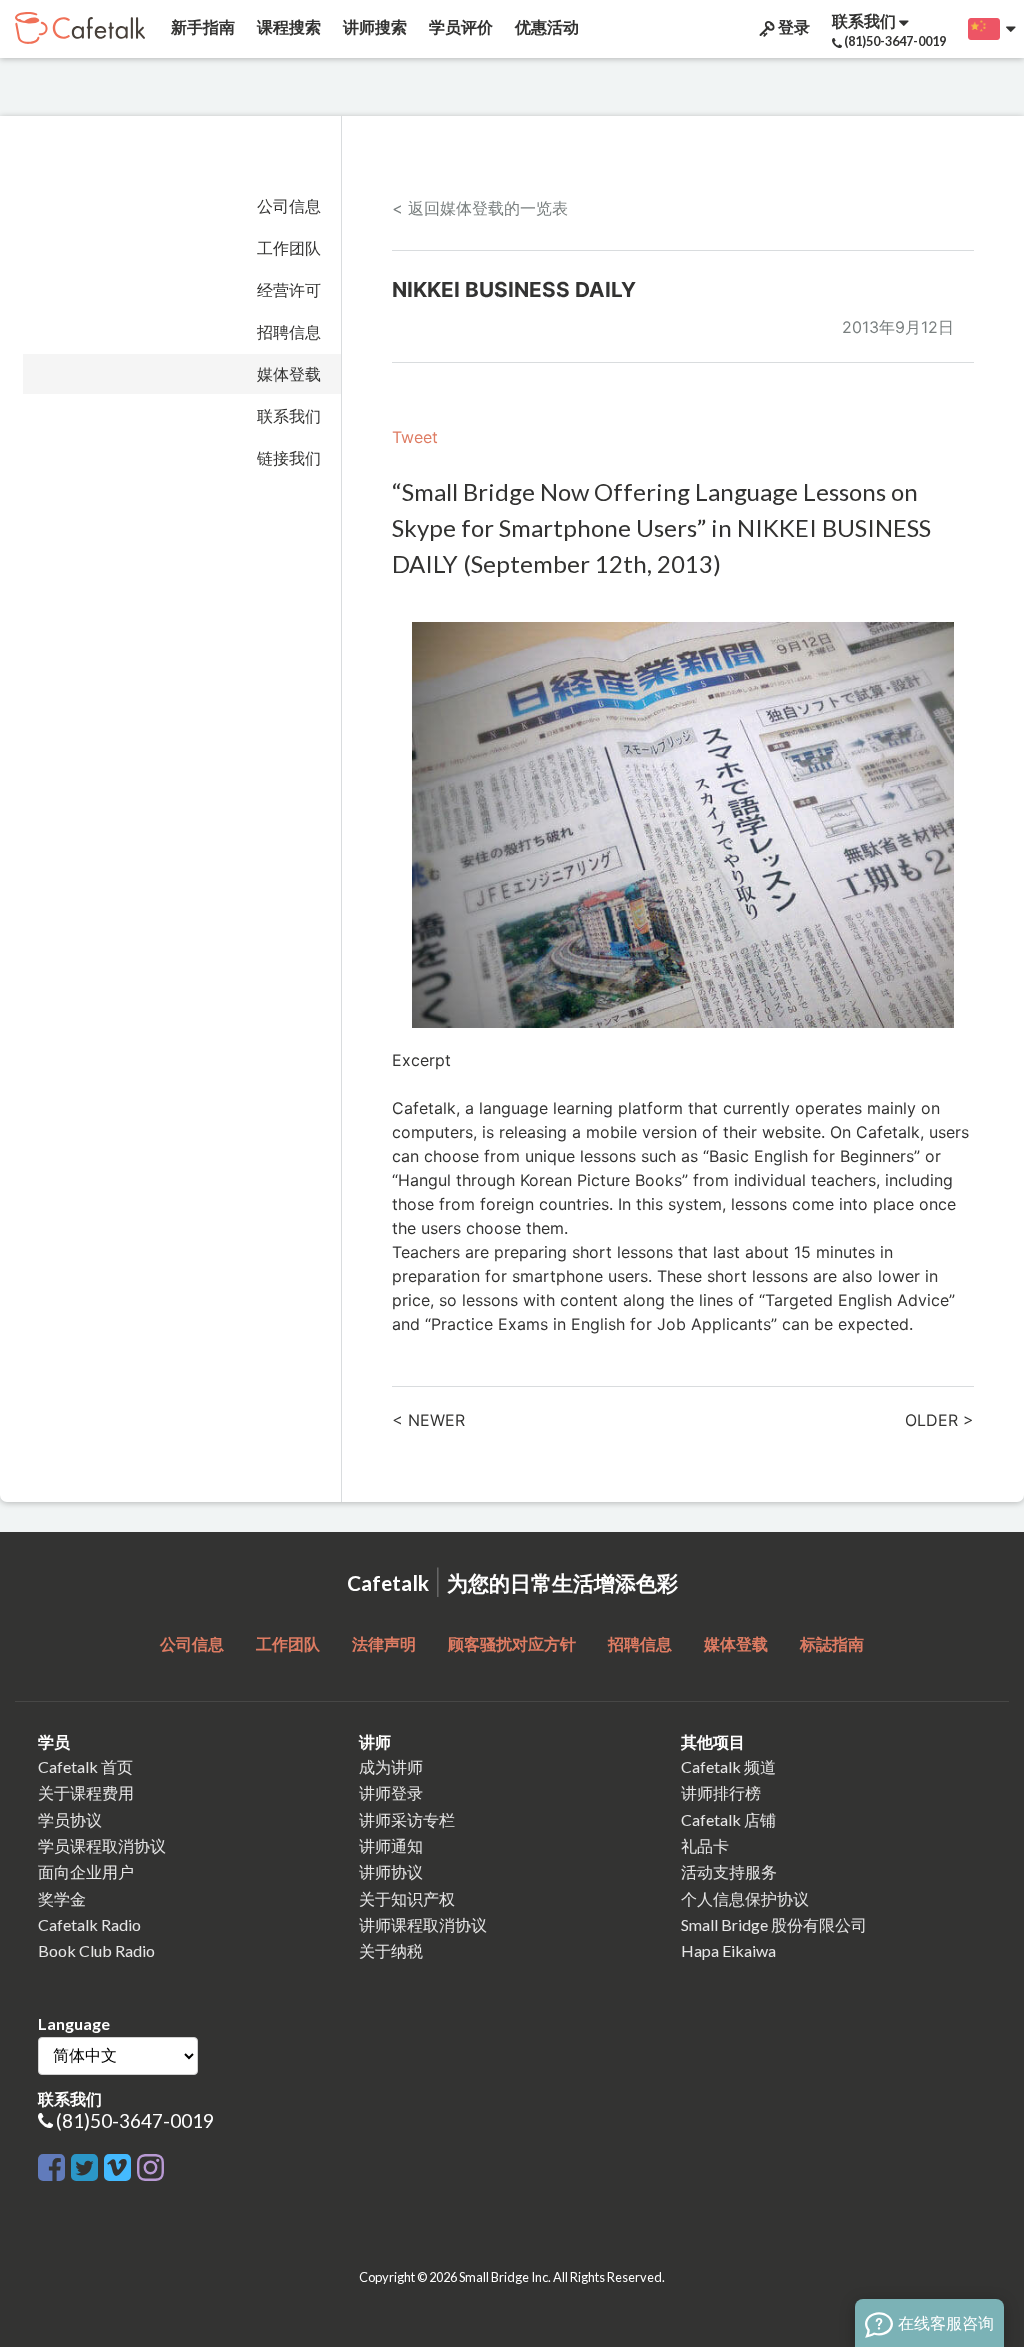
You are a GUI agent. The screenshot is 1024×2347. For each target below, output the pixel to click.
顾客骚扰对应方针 (512, 1643)
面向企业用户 (86, 1871)
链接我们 (289, 458)
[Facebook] (51, 2164)
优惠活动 (545, 26)
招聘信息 (289, 332)
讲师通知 (391, 1845)
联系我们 (289, 416)
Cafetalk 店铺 (728, 1819)
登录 (792, 26)
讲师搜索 (373, 26)
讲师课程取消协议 (423, 1924)
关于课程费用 (86, 1792)
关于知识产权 (407, 1898)
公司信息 (289, 206)
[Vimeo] (117, 2164)
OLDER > (939, 1420)
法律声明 (384, 1643)
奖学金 (62, 1898)
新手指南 (201, 26)
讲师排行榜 (721, 1792)
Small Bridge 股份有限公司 (774, 1924)
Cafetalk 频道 (728, 1766)
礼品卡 (705, 1845)
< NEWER (428, 1420)
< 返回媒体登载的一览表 (480, 208)
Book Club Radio (96, 1950)
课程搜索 (287, 26)
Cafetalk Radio (89, 1924)
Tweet (415, 437)
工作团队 (289, 248)
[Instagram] (150, 2164)
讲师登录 (391, 1792)
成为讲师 (391, 1766)
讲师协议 (391, 1871)
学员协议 (70, 1819)
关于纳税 (391, 1950)
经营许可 (289, 290)
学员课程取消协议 (102, 1845)
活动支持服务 (729, 1871)
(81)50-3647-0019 (135, 2120)
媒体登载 (289, 374)
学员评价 (459, 26)
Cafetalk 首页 (85, 1766)
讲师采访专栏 (407, 1819)
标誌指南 (832, 1643)
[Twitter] (84, 2164)
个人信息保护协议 (745, 1898)
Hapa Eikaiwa (728, 1950)
